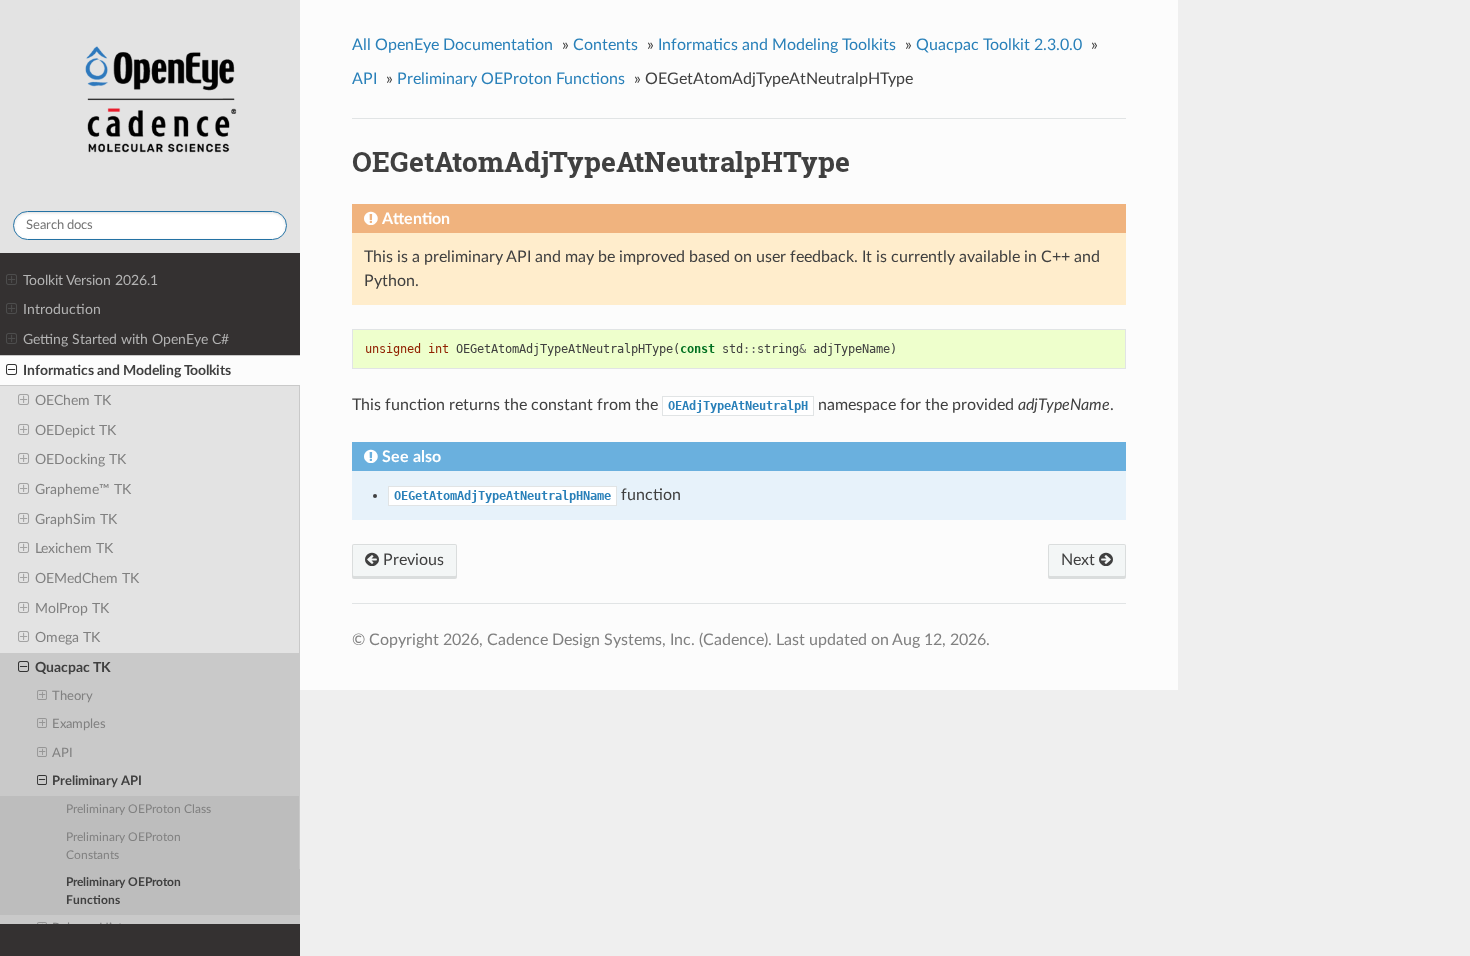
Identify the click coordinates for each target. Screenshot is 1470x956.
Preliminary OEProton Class (138, 809)
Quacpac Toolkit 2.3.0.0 (999, 45)
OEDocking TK (80, 459)
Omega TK (67, 637)
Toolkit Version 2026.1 (90, 280)
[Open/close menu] (11, 281)
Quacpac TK (73, 667)
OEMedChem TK (87, 578)
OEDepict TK (75, 430)
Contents (605, 45)
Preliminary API (97, 781)
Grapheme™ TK (83, 489)
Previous (411, 560)
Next (1080, 560)
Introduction (62, 309)
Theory (72, 696)
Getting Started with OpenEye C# (126, 339)
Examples (79, 724)
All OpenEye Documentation (452, 45)
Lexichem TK (74, 548)
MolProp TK (72, 608)
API (62, 753)
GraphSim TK (76, 519)
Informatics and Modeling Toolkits (127, 370)
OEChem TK (73, 400)
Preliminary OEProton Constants (123, 846)
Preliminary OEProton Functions (123, 891)
